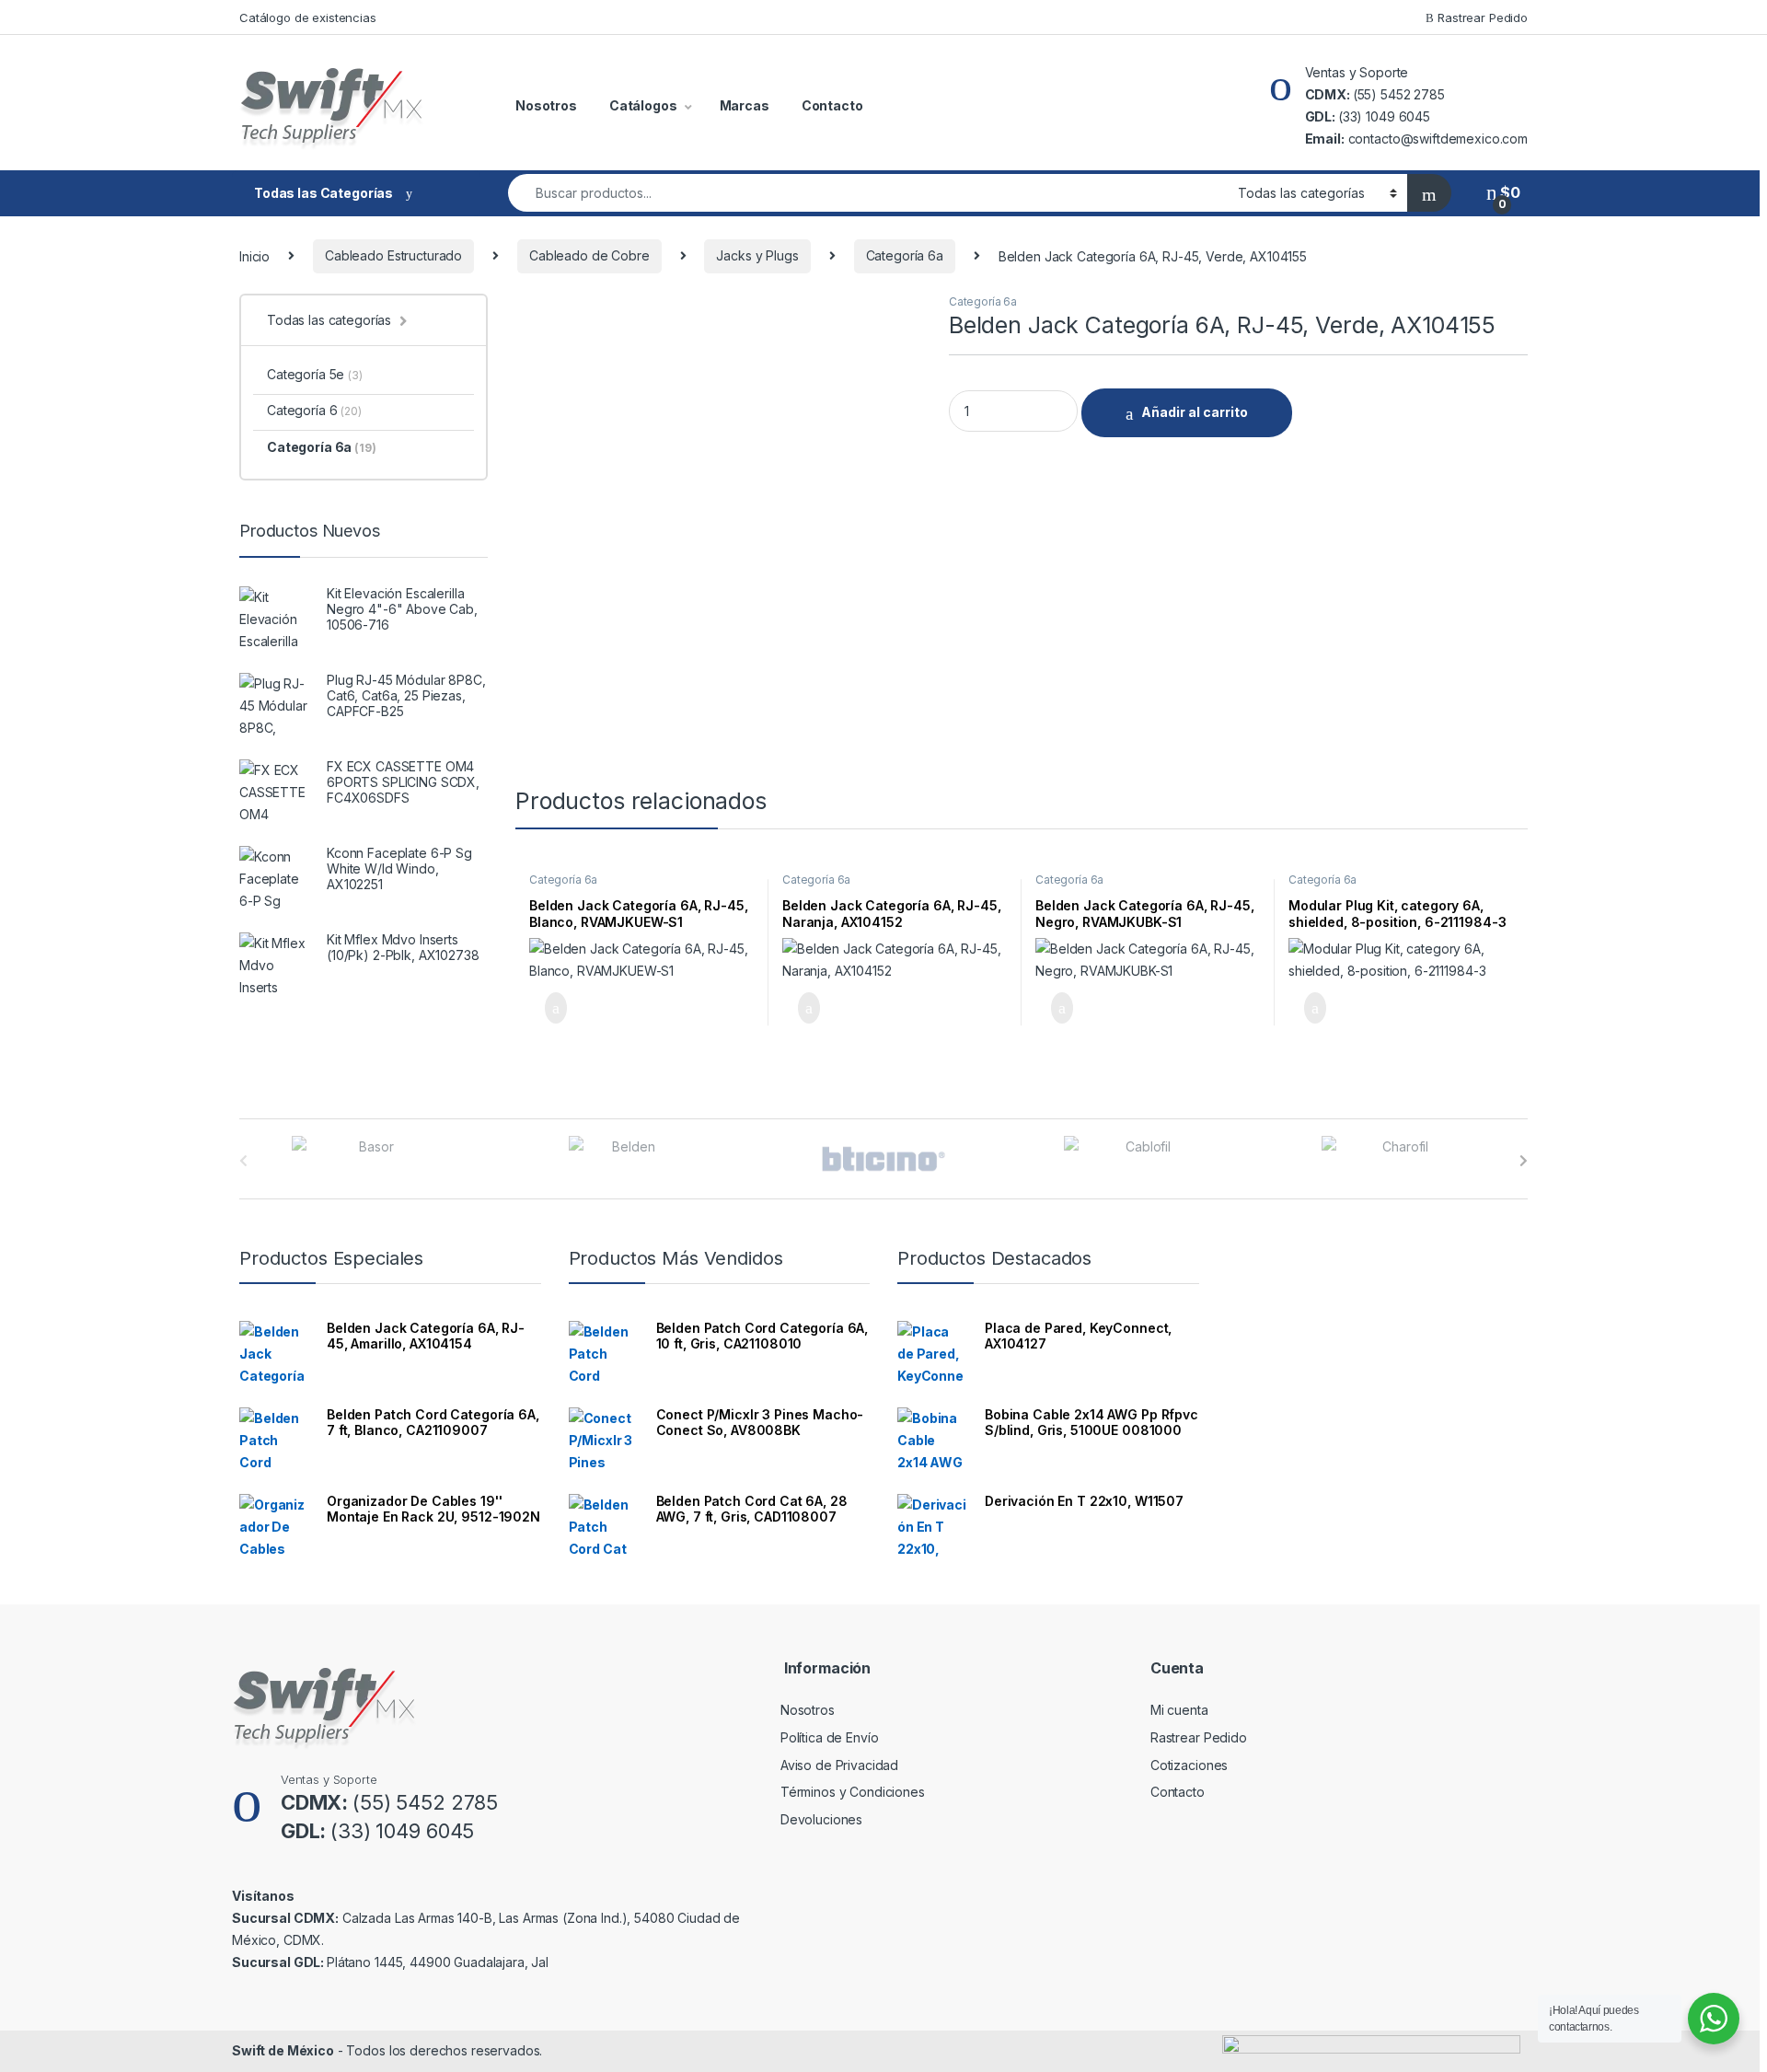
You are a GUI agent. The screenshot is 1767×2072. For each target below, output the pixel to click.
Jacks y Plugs (757, 255)
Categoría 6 (314, 410)
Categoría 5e (315, 374)
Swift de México (283, 2050)
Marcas (745, 105)
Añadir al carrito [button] (548, 1008)
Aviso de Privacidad (839, 1765)
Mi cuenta (1179, 1710)
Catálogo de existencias (308, 17)
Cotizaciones (1189, 1765)
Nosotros (546, 105)
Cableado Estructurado (393, 255)
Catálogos (643, 105)
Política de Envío (830, 1737)
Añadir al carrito (1195, 412)
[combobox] (868, 193)
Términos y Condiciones (853, 1792)
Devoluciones (821, 1819)
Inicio (254, 255)
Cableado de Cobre (589, 255)
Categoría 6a (905, 255)
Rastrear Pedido (1481, 17)
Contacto (832, 105)
